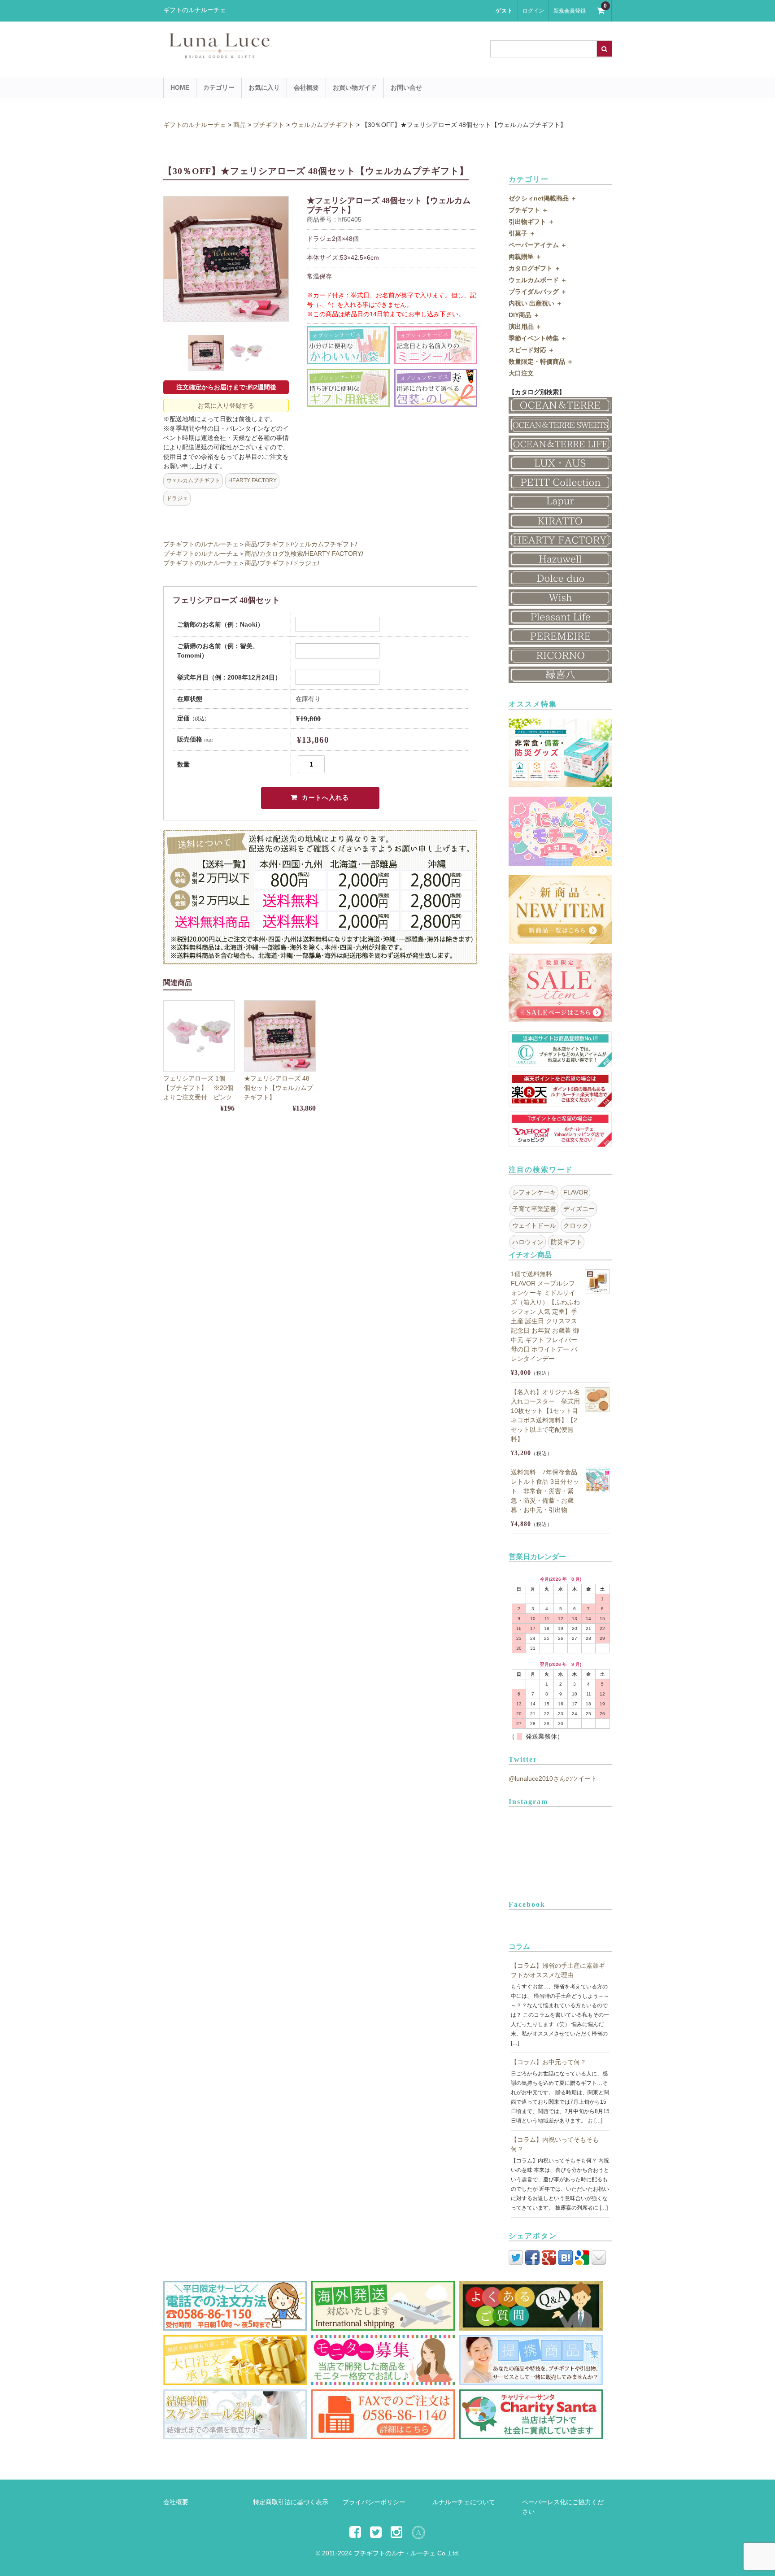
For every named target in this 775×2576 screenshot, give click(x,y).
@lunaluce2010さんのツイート (553, 1778)
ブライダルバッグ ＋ (538, 292)
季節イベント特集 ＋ (538, 338)
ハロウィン (528, 1242)
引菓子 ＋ (522, 233)
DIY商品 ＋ (524, 315)
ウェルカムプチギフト (193, 480)
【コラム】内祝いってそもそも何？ (555, 2144)
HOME (180, 87)
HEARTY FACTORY (253, 480)
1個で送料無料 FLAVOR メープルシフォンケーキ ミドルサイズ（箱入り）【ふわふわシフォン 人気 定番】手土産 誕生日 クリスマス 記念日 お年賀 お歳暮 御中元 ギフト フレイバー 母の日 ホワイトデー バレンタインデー (545, 1316)
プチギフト (275, 544)
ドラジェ (177, 498)
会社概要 (306, 87)
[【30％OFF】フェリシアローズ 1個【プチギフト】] (199, 1036)
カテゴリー (219, 87)
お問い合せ (406, 87)
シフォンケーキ (534, 1192)
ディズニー (579, 1209)
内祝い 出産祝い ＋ (536, 303)
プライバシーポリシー (374, 2502)
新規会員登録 (570, 11)
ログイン (533, 11)
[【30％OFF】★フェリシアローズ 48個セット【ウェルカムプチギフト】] (280, 1036)
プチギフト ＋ (528, 210)
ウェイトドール (534, 1225)
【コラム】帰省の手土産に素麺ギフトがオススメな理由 (558, 1970)
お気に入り (264, 87)
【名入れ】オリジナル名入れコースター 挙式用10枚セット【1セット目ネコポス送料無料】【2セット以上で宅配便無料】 (545, 1415)
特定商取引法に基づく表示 (291, 2502)
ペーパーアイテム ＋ (538, 245)
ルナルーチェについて (464, 2502)
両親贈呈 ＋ (525, 257)
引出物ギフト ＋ (531, 222)
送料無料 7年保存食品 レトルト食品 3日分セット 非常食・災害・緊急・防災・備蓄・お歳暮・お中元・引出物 (545, 1491)
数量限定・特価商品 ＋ (541, 362)
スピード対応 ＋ (531, 350)
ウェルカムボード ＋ (538, 280)
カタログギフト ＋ (535, 268)
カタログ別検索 (281, 554)
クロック (576, 1225)
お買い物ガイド (355, 87)
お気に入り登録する (226, 405)
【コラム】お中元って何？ (549, 2062)
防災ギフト (566, 1242)
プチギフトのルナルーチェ (201, 544)
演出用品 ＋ (525, 327)
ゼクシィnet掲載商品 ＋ (543, 198)
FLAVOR (576, 1192)
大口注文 (521, 373)
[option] (226, 259)
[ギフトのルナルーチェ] (298, 54)
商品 (251, 544)
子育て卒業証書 (534, 1209)
